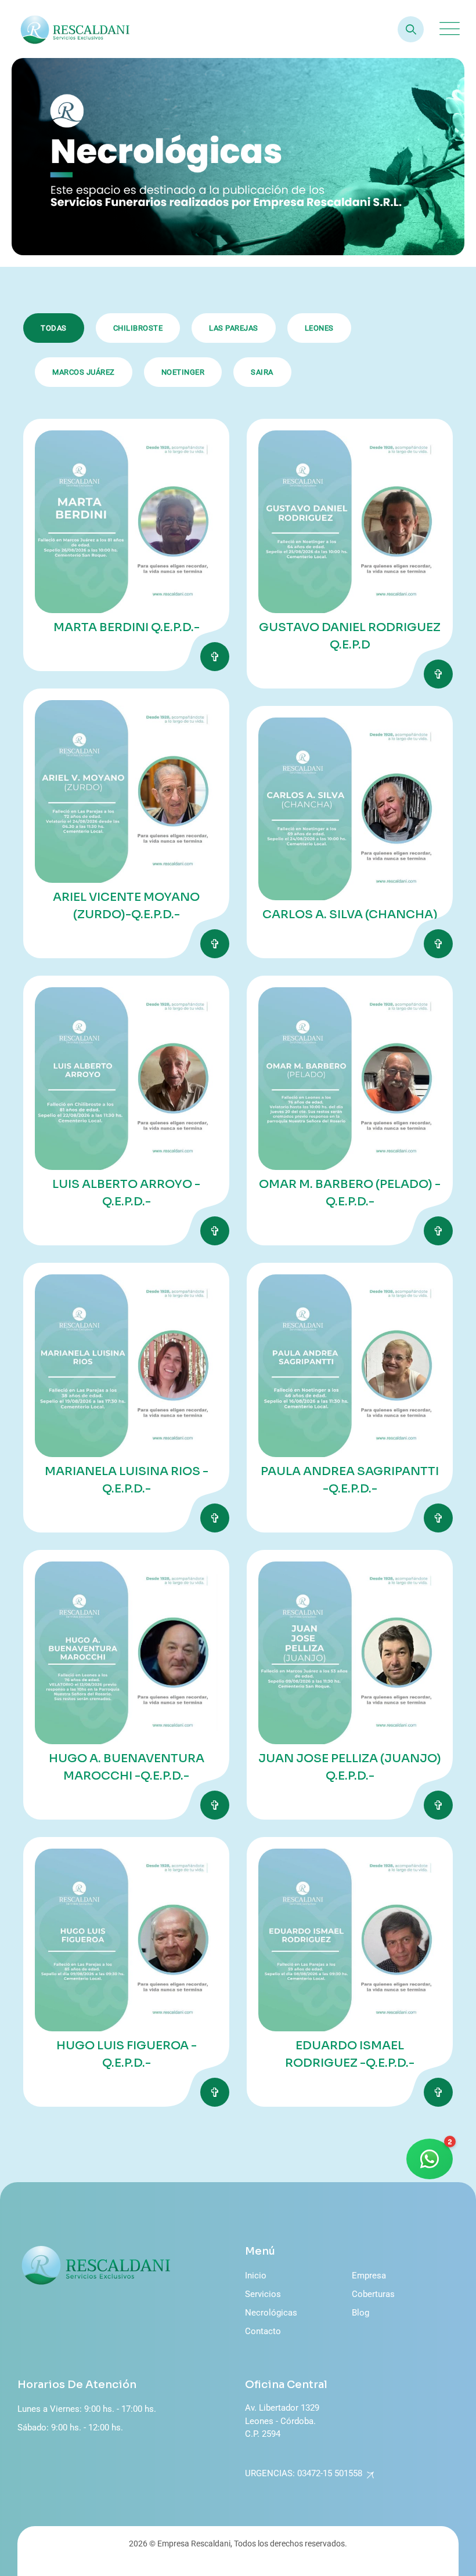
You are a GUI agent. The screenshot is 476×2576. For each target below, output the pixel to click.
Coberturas (373, 2294)
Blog (360, 2313)
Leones (319, 328)
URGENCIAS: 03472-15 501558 (304, 2473)
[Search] (411, 29)
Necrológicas (271, 2313)
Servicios (263, 2294)
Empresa (369, 2276)
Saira (262, 372)
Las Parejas (234, 328)
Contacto (263, 2331)
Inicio (256, 2276)
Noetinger (183, 372)
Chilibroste (138, 328)
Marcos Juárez (84, 372)
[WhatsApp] (430, 2159)
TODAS (54, 328)
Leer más (215, 657)
